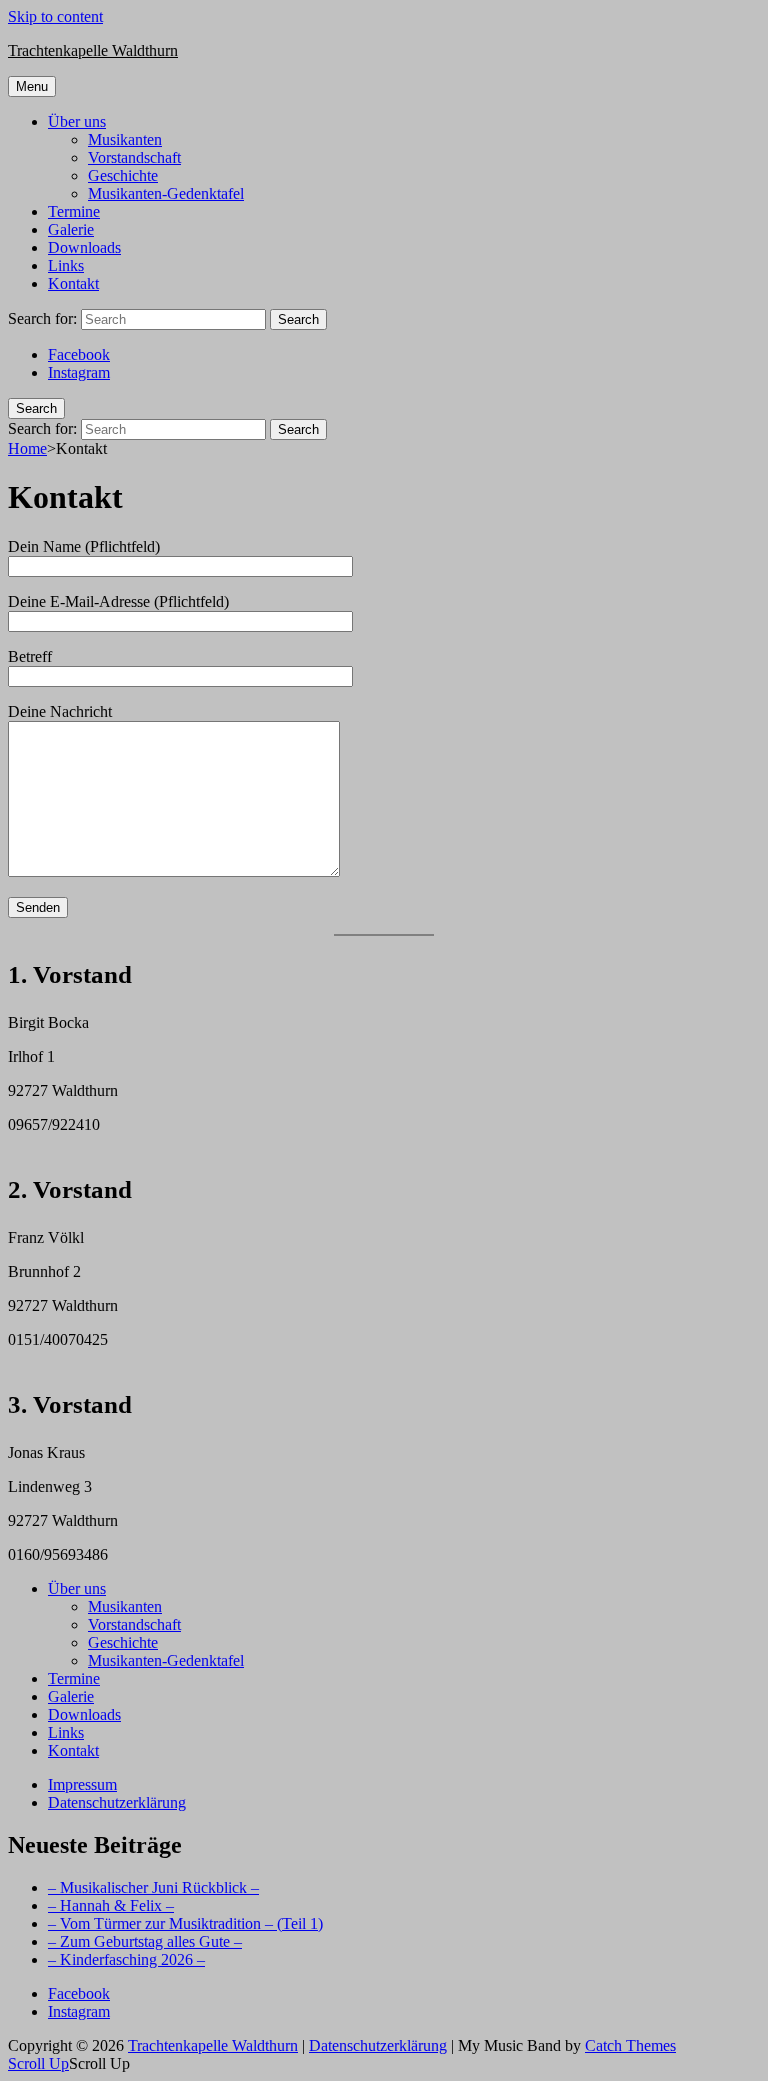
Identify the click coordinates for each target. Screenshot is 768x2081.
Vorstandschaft (134, 157)
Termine (74, 211)
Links (66, 265)
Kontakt (73, 283)
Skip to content (55, 16)
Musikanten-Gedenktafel (166, 193)
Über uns (77, 121)
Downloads (84, 247)
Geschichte (123, 175)
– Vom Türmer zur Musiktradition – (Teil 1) (185, 1923)
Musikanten (125, 139)
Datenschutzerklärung (117, 1802)
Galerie (71, 229)
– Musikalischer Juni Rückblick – (153, 1887)
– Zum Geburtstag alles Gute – (145, 1941)
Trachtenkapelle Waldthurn (93, 50)
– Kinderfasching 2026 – (126, 1959)
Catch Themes (630, 2045)
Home (27, 448)
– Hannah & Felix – (111, 1905)
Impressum (82, 1784)
